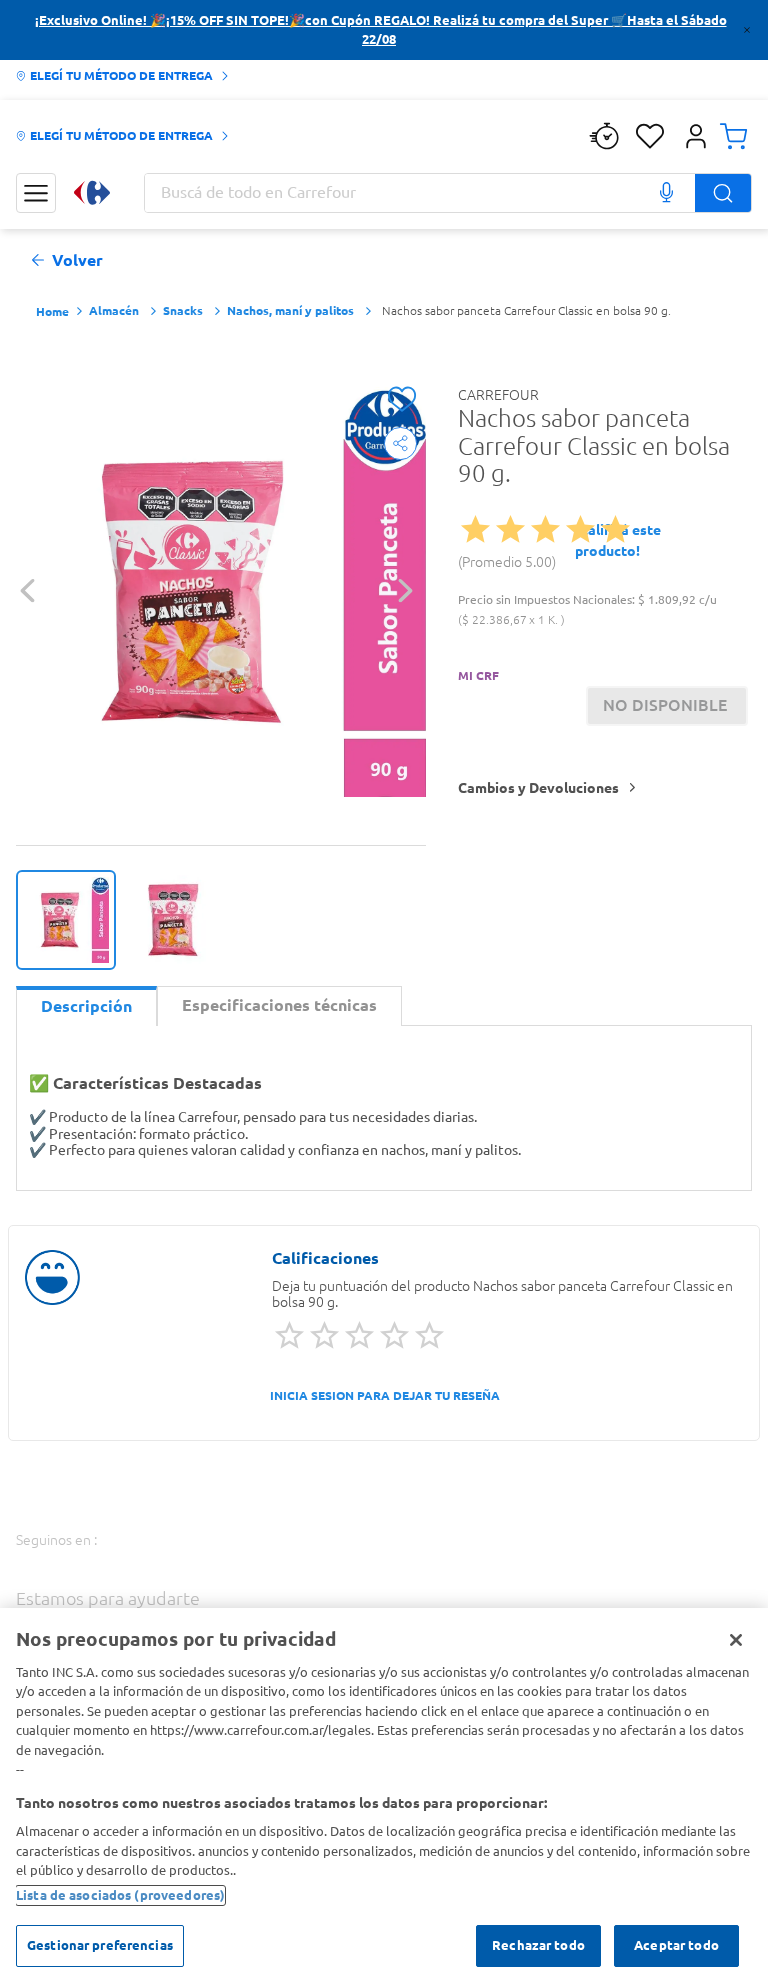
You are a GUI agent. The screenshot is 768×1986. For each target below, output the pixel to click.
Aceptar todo (676, 1945)
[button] (696, 136)
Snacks (183, 310)
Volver (77, 260)
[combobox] (448, 193)
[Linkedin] (336, 1560)
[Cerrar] (736, 1640)
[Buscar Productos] (723, 193)
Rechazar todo (538, 1945)
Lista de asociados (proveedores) (120, 1895)
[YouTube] (282, 1562)
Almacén (114, 310)
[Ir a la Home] (92, 192)
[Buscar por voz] (666, 193)
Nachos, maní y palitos (290, 310)
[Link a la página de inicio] (52, 312)
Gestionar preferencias (100, 1945)
